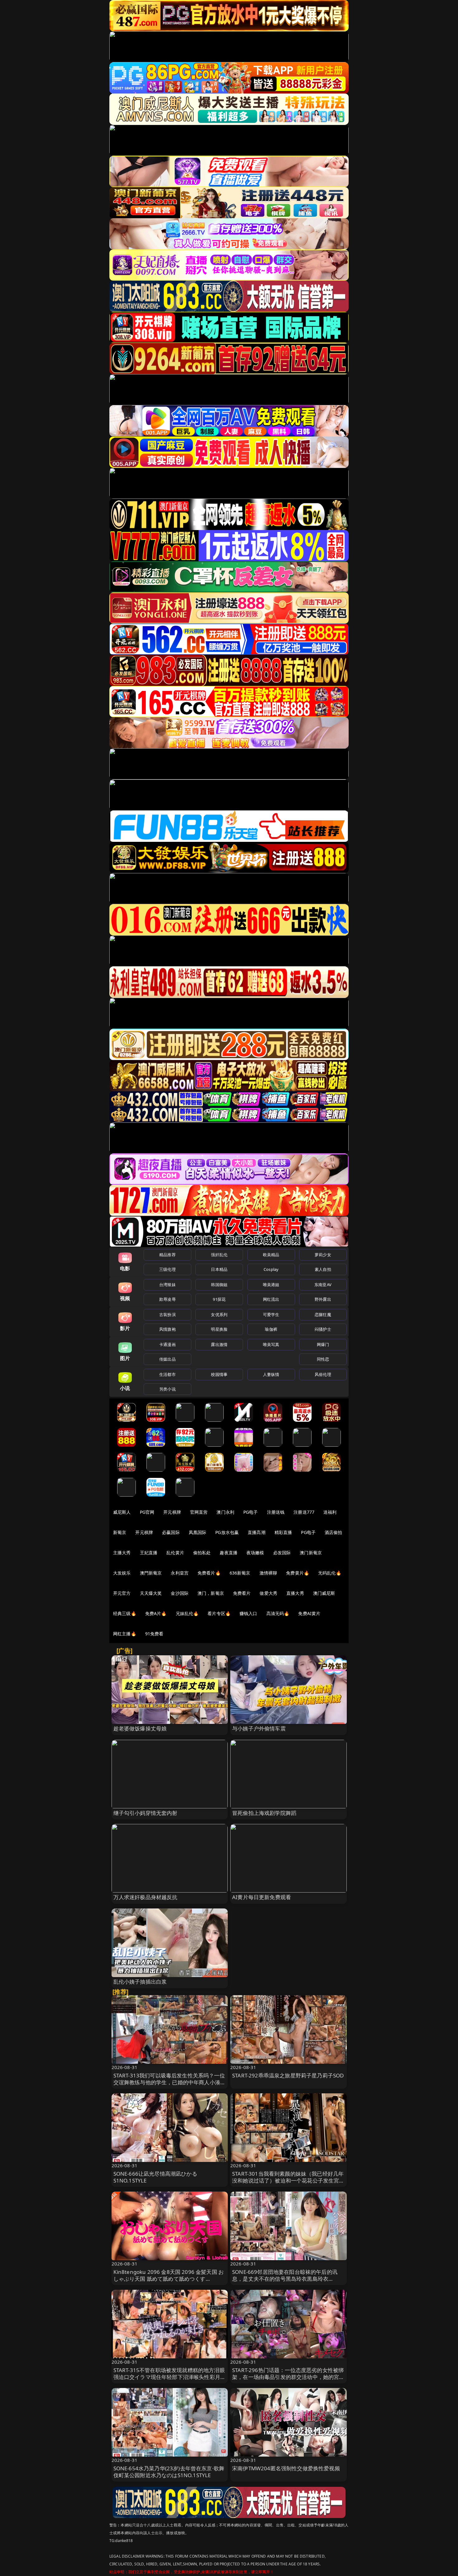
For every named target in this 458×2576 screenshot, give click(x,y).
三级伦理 (167, 1269)
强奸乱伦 (219, 1255)
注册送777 (304, 1512)
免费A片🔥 (156, 1613)
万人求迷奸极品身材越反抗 (146, 1897)
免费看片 (242, 1593)
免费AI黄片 (309, 1613)
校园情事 (219, 1374)
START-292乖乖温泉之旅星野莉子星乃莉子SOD (288, 2075)
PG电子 (251, 1512)
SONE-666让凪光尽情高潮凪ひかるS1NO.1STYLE (155, 2177)
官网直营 (199, 1512)
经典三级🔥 (125, 1613)
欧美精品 (271, 1255)
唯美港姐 (271, 1285)
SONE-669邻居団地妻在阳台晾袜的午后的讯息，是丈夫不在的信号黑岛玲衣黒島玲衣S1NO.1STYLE (285, 2279)
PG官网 (147, 1512)
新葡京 (120, 1532)
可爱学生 (271, 1315)
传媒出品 (167, 1359)
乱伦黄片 (175, 1553)
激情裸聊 (268, 1573)
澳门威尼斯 (324, 1593)
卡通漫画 (167, 1344)
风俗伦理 (323, 1374)
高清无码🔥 (278, 1613)
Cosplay (271, 1269)
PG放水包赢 (227, 1532)
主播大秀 (122, 1553)
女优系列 (219, 1315)
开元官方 (122, 1593)
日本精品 (219, 1269)
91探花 (219, 1299)
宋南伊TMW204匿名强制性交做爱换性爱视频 (286, 2468)
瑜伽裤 (271, 1329)
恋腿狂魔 (323, 1315)
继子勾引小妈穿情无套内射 (146, 1813)
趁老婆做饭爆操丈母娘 (140, 1728)
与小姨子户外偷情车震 (259, 1728)
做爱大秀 (268, 1593)
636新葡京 (240, 1573)
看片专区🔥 (219, 1613)
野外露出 (323, 1299)
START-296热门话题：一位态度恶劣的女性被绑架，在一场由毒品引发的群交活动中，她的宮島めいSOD (288, 2377)
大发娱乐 (122, 1573)
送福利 (330, 1512)
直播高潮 (257, 1532)
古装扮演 (167, 1315)
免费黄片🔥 (298, 1573)
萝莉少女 (323, 1255)
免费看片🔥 (209, 1573)
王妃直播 (149, 1553)
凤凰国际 (198, 1532)
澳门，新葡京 (211, 1593)
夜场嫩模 (255, 1553)
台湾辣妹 (167, 1285)
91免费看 (154, 1634)
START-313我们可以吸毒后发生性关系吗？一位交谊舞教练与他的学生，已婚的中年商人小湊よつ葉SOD (170, 2082)
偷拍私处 (202, 1553)
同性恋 (323, 1359)
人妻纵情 (271, 1374)
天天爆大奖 (151, 1593)
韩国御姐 (219, 1285)
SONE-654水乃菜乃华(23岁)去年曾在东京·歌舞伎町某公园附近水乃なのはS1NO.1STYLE (169, 2472)
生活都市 (167, 1374)
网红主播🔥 (125, 1634)
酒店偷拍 (334, 1532)
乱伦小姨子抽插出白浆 (140, 1982)
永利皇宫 (180, 1573)
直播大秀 (295, 1593)
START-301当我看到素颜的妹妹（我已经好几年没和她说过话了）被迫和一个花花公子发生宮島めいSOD (288, 2180)
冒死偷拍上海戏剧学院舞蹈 (264, 1813)
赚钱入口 (248, 1613)
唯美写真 (271, 1344)
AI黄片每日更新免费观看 (262, 1897)
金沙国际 (180, 1593)
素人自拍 (323, 1269)
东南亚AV (323, 1285)
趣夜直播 (229, 1553)
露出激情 (219, 1344)
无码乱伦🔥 (330, 1573)
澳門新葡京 (151, 1573)
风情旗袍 (167, 1329)
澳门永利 (225, 1512)
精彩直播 (283, 1532)
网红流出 (271, 1299)
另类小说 (167, 1389)
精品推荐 (167, 1255)
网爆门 (323, 1344)
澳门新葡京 (311, 1553)
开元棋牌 (172, 1512)
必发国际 (282, 1553)
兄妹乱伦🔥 (187, 1613)
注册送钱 (276, 1512)
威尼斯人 (122, 1512)
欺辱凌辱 (167, 1299)
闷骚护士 (323, 1329)
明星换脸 (219, 1329)
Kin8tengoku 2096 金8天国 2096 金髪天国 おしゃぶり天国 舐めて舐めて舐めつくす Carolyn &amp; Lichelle (169, 2279)
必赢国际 (171, 1532)
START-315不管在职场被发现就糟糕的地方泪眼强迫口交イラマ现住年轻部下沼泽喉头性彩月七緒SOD (170, 2377)
